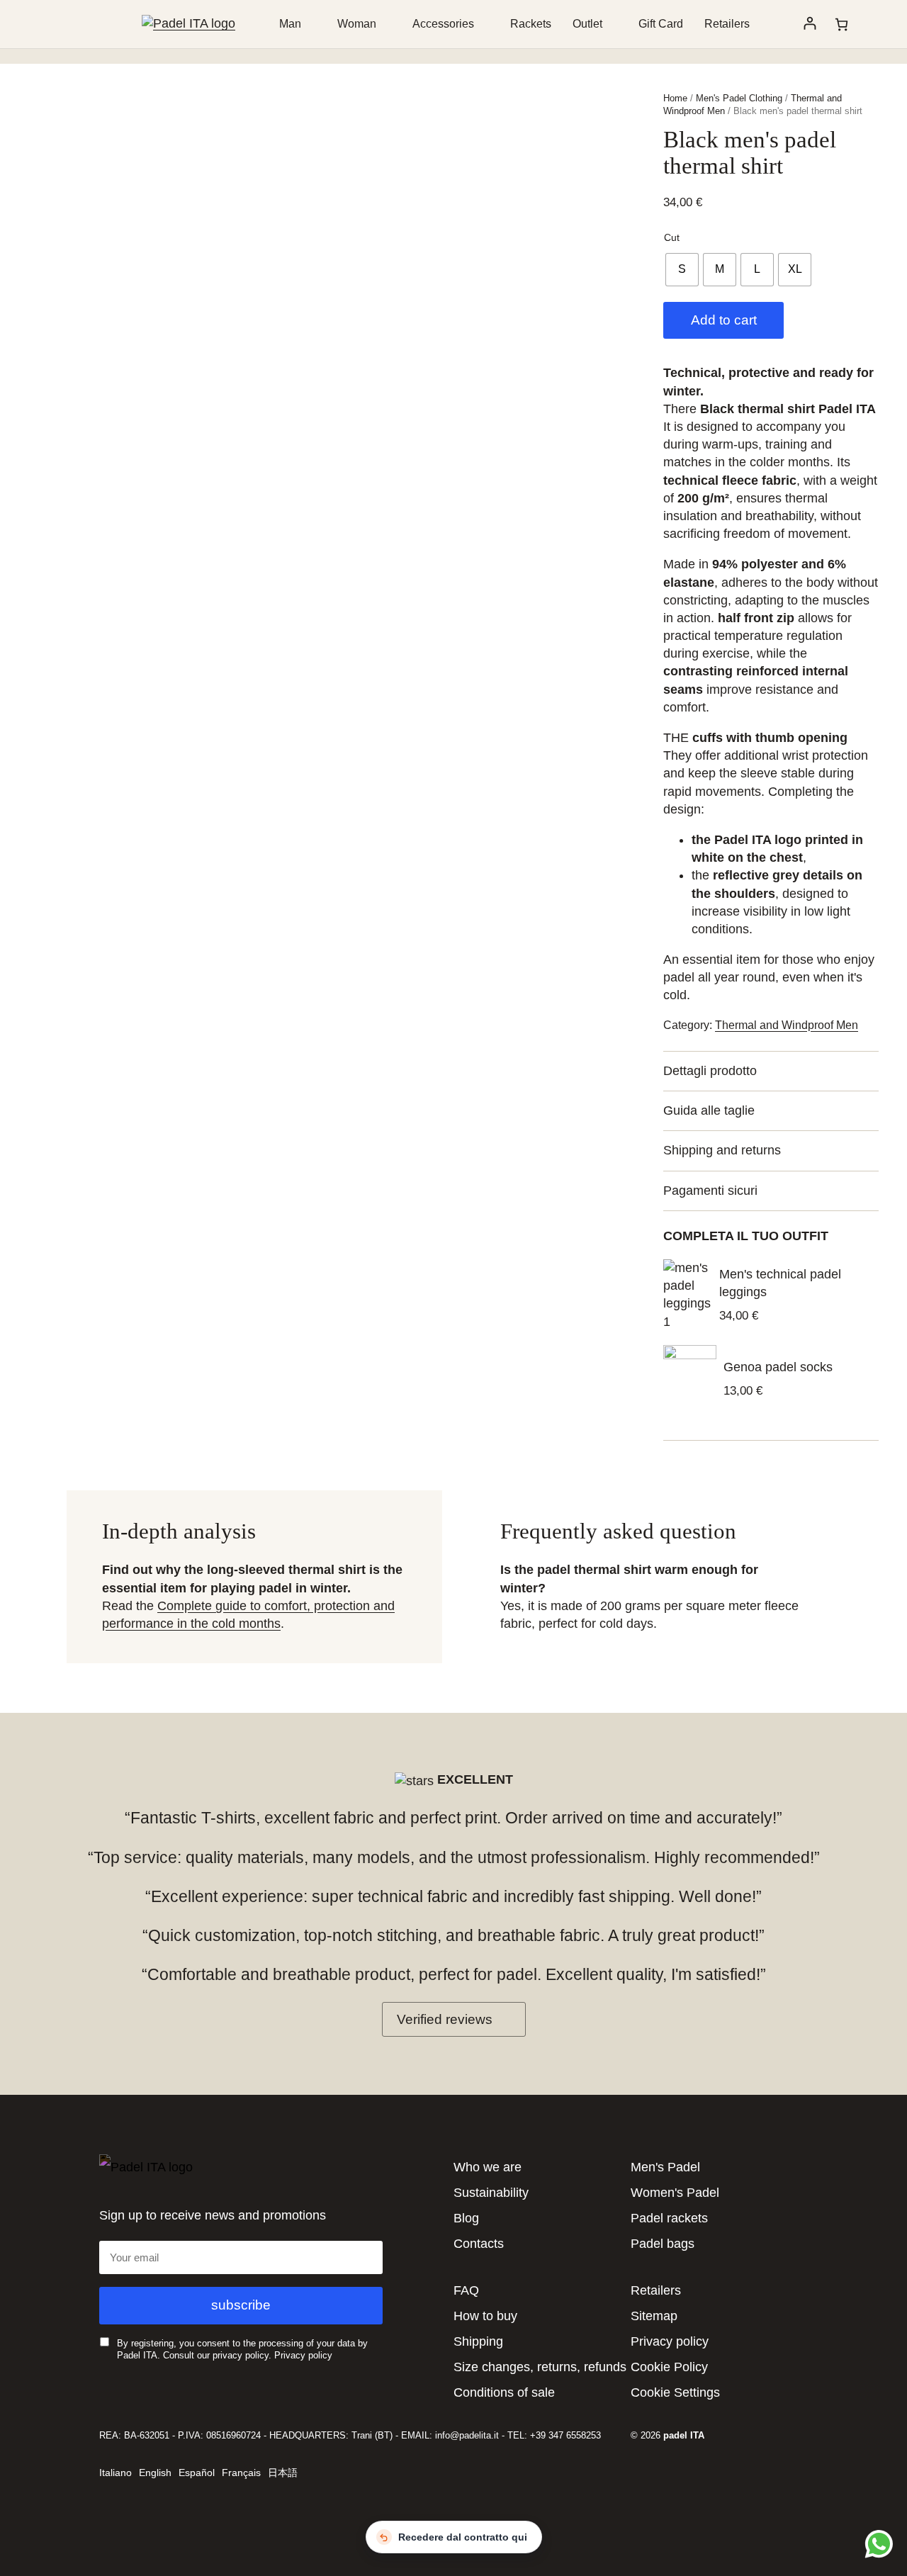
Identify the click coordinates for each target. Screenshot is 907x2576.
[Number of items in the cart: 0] (841, 24)
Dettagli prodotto (710, 1071)
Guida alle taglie (709, 1110)
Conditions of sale (504, 2392)
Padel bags (663, 2244)
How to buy (485, 2316)
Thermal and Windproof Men (787, 1025)
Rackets (531, 24)
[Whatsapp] (877, 2543)
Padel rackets (669, 2218)
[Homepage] (188, 23)
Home (675, 98)
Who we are (488, 2167)
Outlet (587, 24)
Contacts (479, 2244)
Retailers (727, 24)
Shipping (478, 2341)
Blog (466, 2218)
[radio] (682, 270)
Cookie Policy (669, 2367)
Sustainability (491, 2193)
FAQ (466, 2290)
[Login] (810, 24)
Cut (672, 237)
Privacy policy (303, 2355)
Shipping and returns (722, 1150)
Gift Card (661, 24)
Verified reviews (445, 2019)
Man (290, 24)
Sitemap (654, 2316)
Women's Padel (675, 2193)
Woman (357, 24)
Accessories (443, 24)
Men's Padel (665, 2167)
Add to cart (724, 320)
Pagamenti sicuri (710, 1191)
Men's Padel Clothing (739, 98)
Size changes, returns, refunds (540, 2367)
